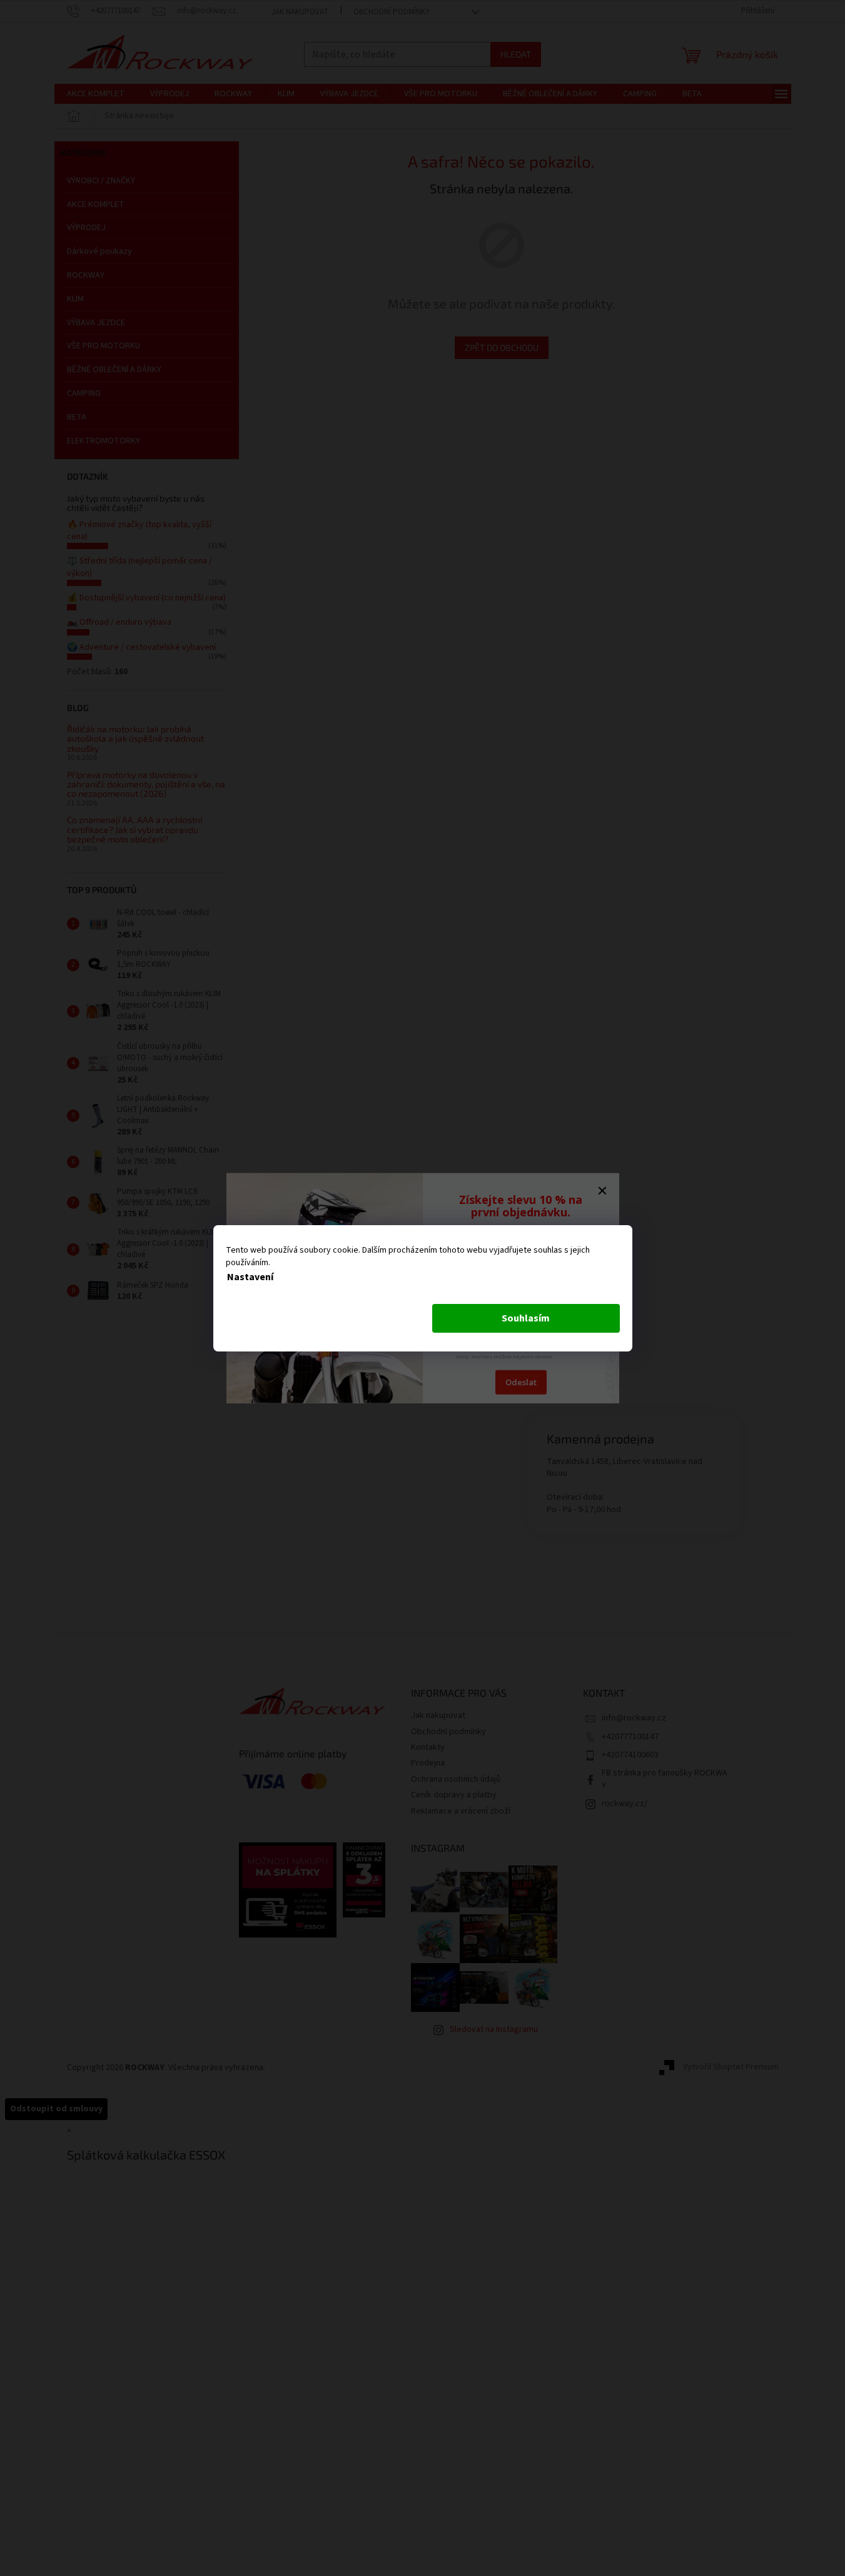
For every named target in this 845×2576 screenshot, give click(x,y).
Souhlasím (526, 1318)
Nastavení (250, 1277)
